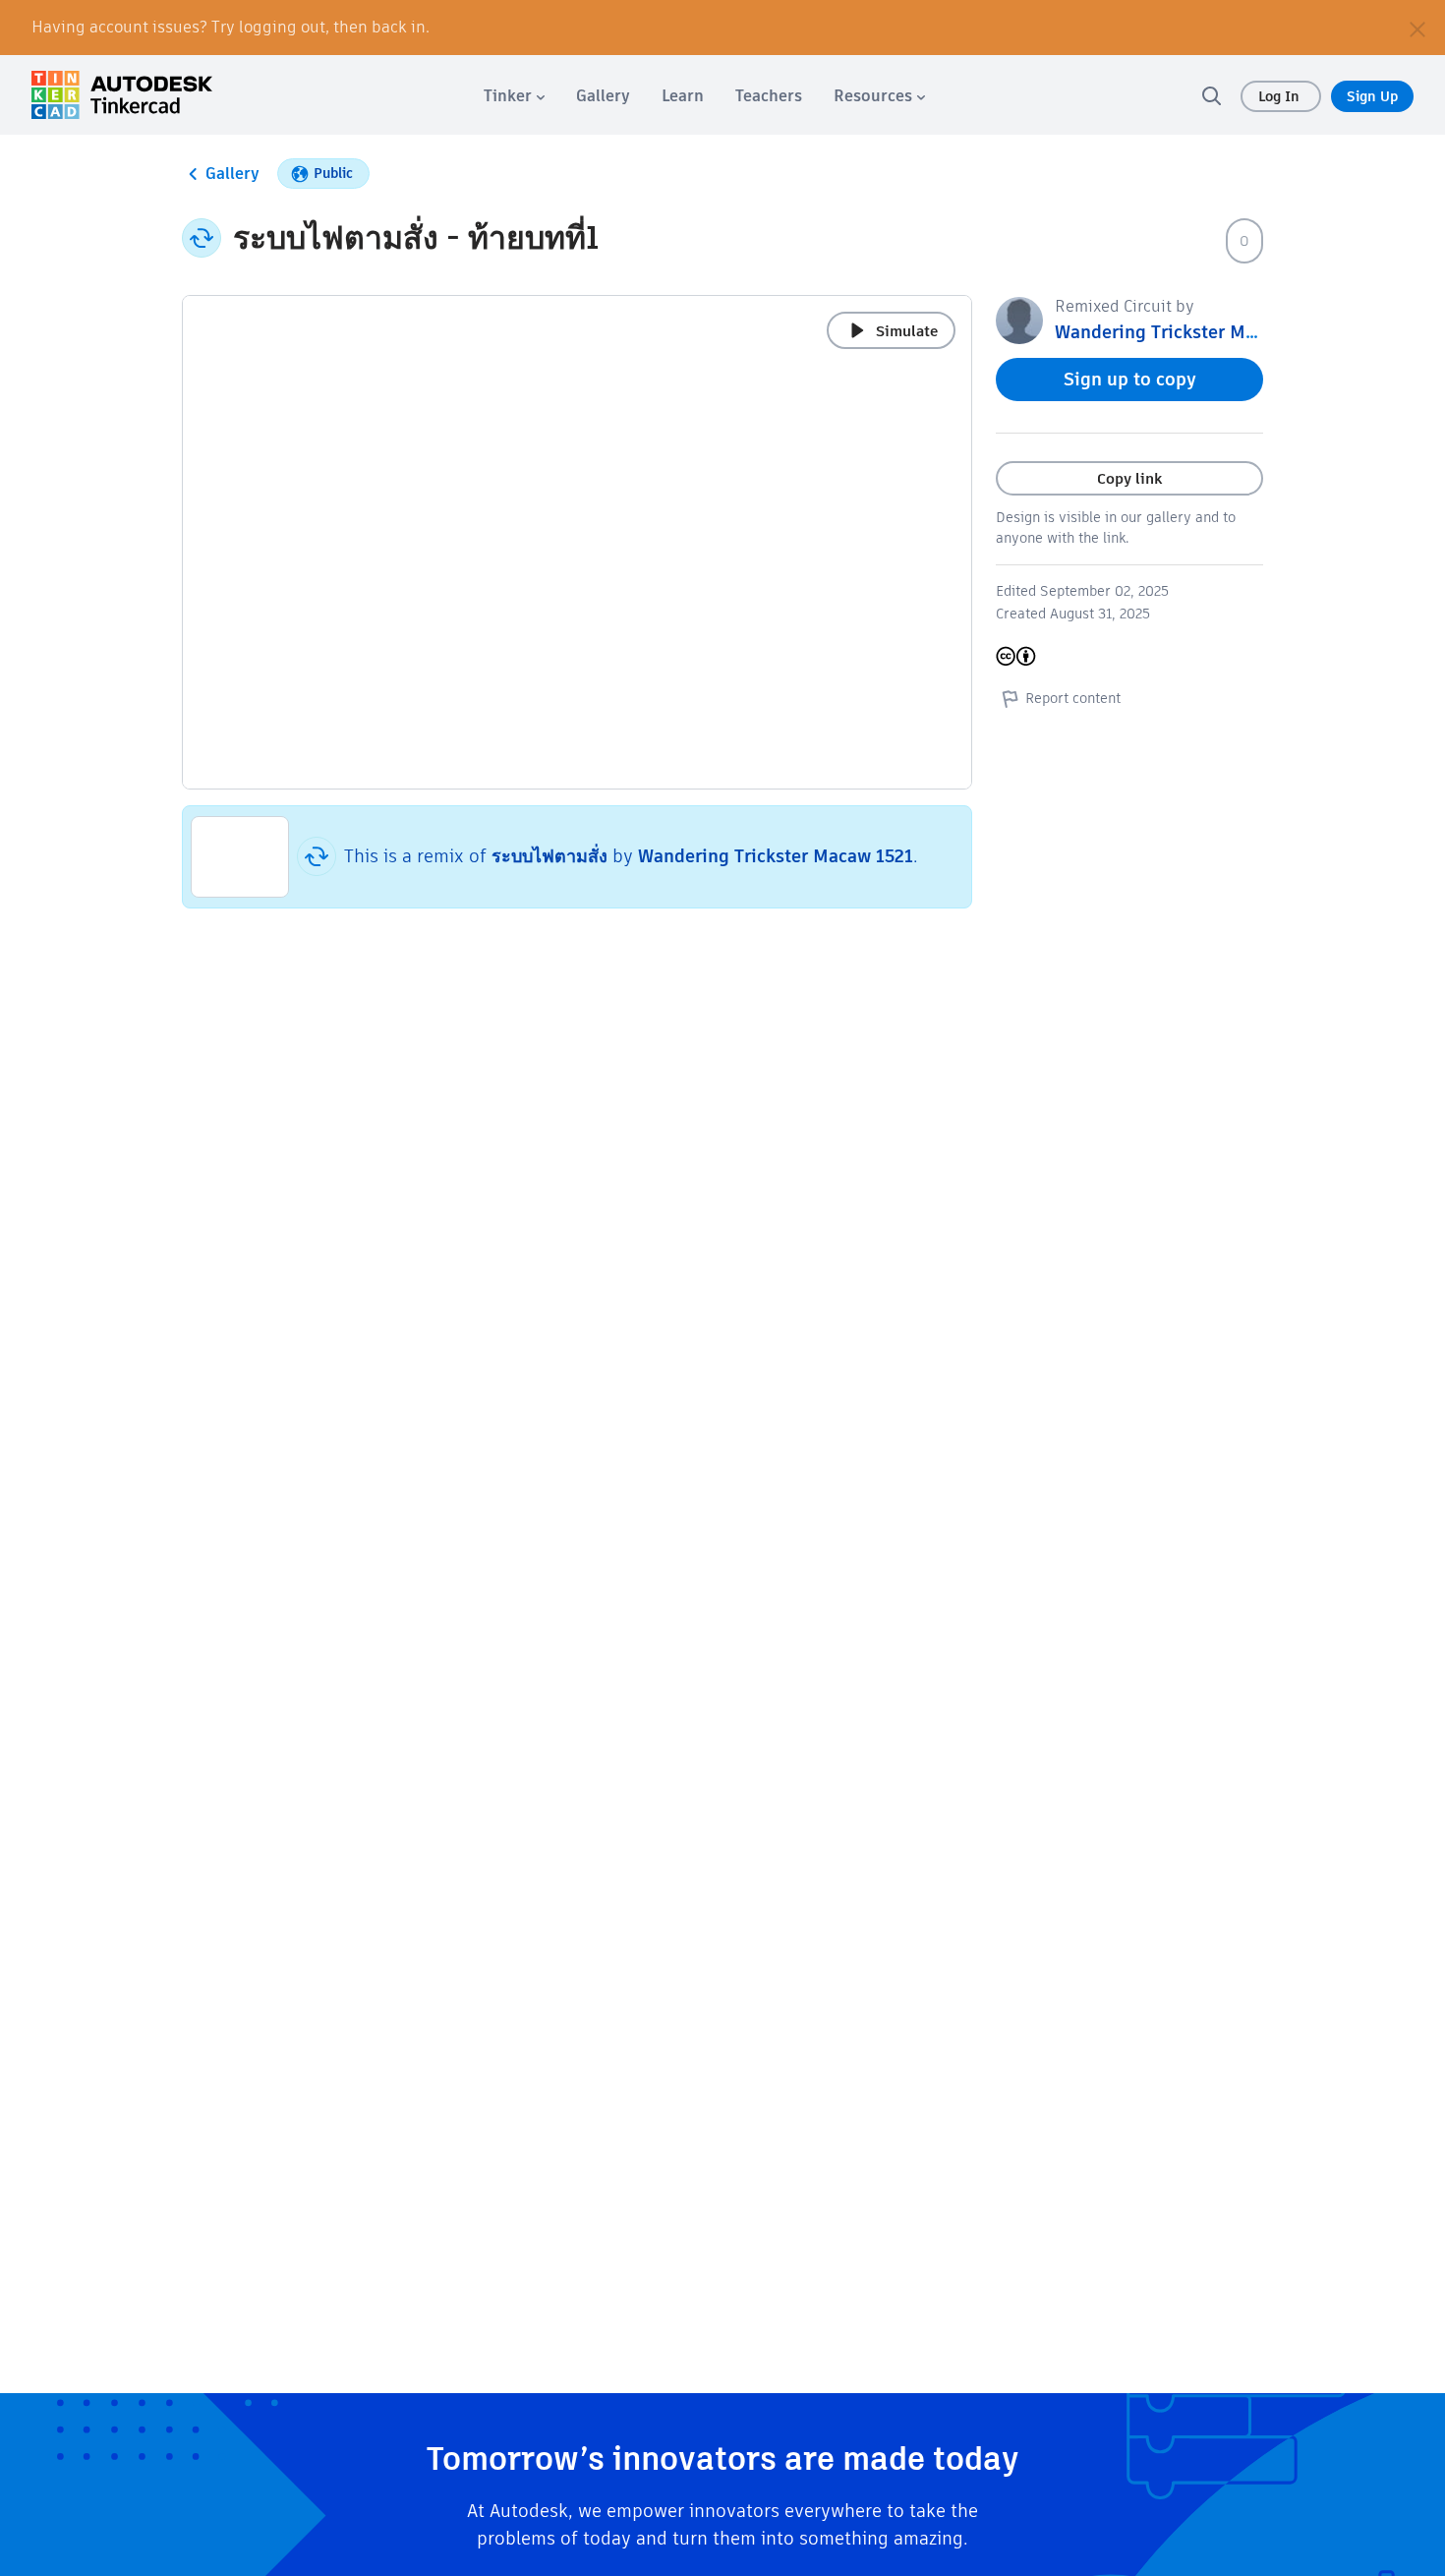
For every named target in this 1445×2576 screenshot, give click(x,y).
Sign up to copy (1130, 379)
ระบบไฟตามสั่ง (549, 856)
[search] (1211, 95)
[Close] (1417, 28)
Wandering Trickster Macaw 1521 (776, 856)
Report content (1073, 698)
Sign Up (1372, 96)
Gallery (232, 174)
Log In (1281, 96)
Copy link (1129, 478)
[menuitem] (514, 96)
